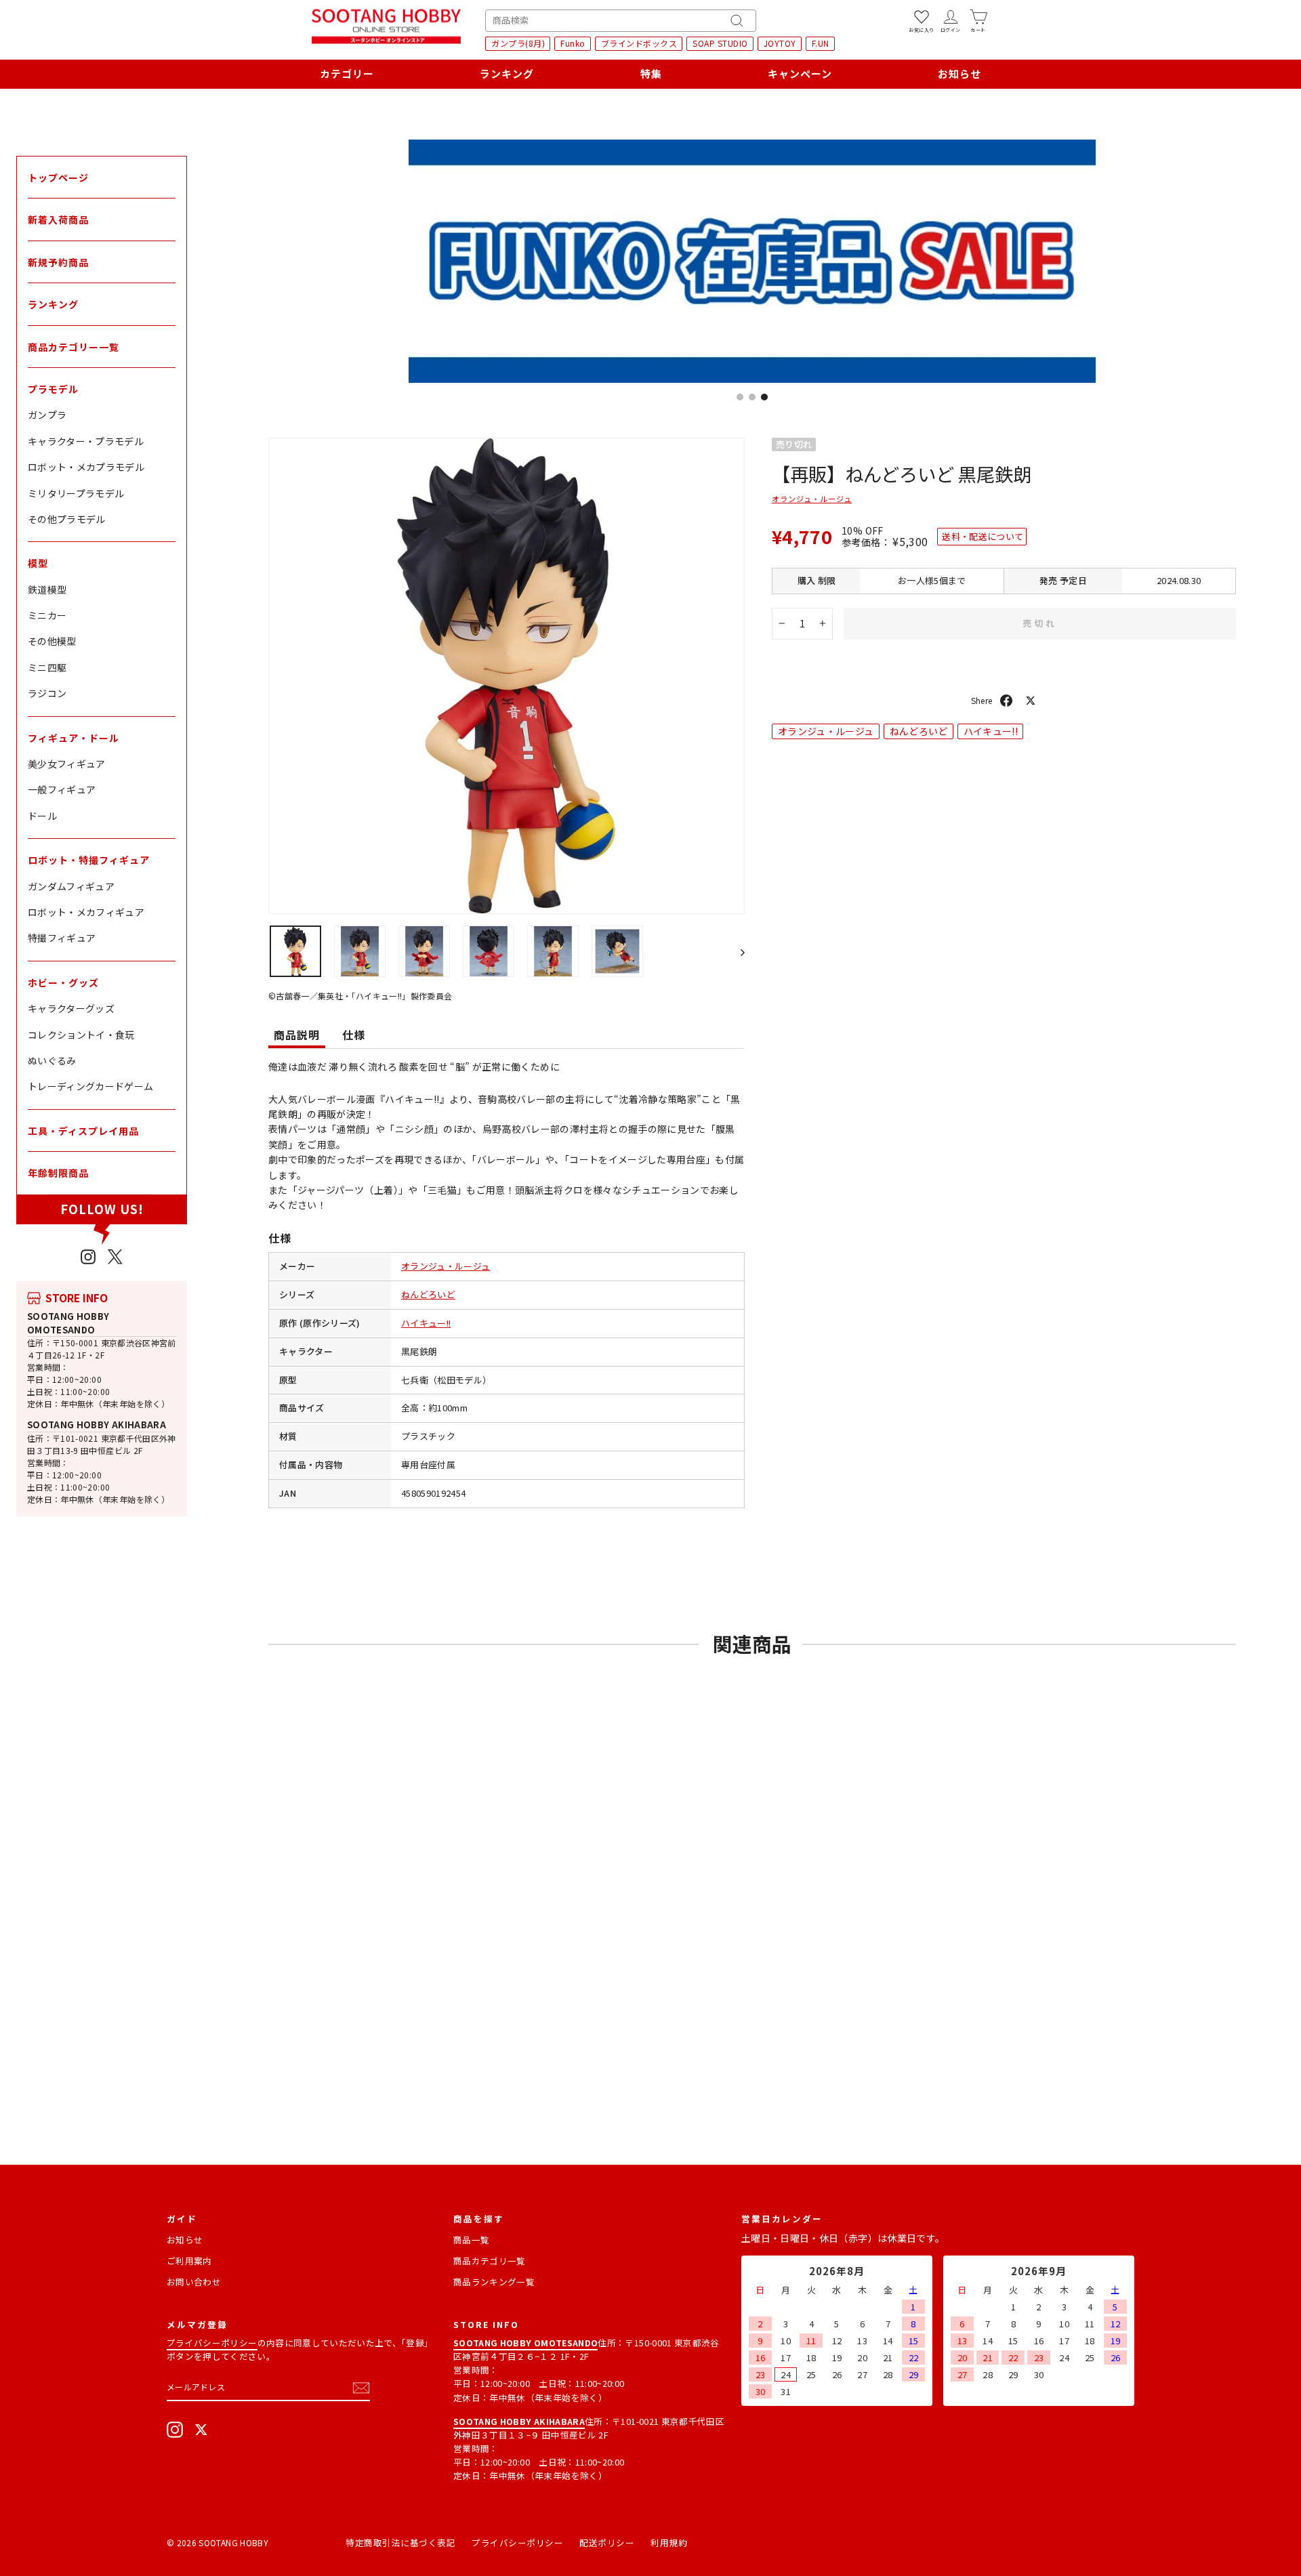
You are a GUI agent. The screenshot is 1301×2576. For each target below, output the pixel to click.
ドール (42, 816)
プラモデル (53, 389)
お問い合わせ (194, 2282)
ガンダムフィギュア (71, 886)
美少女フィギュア (67, 764)
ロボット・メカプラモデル (86, 467)
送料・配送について (983, 536)
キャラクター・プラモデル (86, 441)
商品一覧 (471, 2240)
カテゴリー (347, 74)
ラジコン (47, 693)
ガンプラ (47, 415)
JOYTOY (780, 43)
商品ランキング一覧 (494, 2282)
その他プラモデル (67, 519)
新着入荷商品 (58, 220)
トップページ (58, 178)
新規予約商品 (58, 262)
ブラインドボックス (639, 43)
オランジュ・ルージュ (446, 1266)
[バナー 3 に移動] (764, 397)
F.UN (821, 43)
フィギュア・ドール (74, 738)
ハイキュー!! (426, 1323)
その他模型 (52, 641)
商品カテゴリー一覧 (74, 347)
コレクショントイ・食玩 (81, 1035)
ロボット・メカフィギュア (86, 912)
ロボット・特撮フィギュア (89, 860)
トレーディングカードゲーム (91, 1086)
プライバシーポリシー (212, 2343)
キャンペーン (800, 74)
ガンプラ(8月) (518, 43)
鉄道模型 (47, 589)
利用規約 (669, 2542)
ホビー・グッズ (63, 982)
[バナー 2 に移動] (752, 397)
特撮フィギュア (62, 938)
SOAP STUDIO (720, 43)
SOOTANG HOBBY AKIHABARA (97, 1425)
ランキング (507, 74)
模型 (38, 563)
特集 (651, 74)
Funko (573, 43)
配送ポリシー (607, 2542)
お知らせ (959, 74)
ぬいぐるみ (52, 1060)
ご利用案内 (189, 2261)
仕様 (354, 1035)
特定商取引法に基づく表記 (400, 2542)
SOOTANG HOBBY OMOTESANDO (68, 1323)
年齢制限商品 (58, 1173)
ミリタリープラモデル (76, 493)
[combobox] (621, 21)
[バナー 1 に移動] (740, 397)
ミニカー (47, 615)
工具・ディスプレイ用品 (83, 1131)
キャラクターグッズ (71, 1008)
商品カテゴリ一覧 (490, 2261)
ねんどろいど (428, 1294)
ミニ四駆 (47, 667)
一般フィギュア (62, 789)
